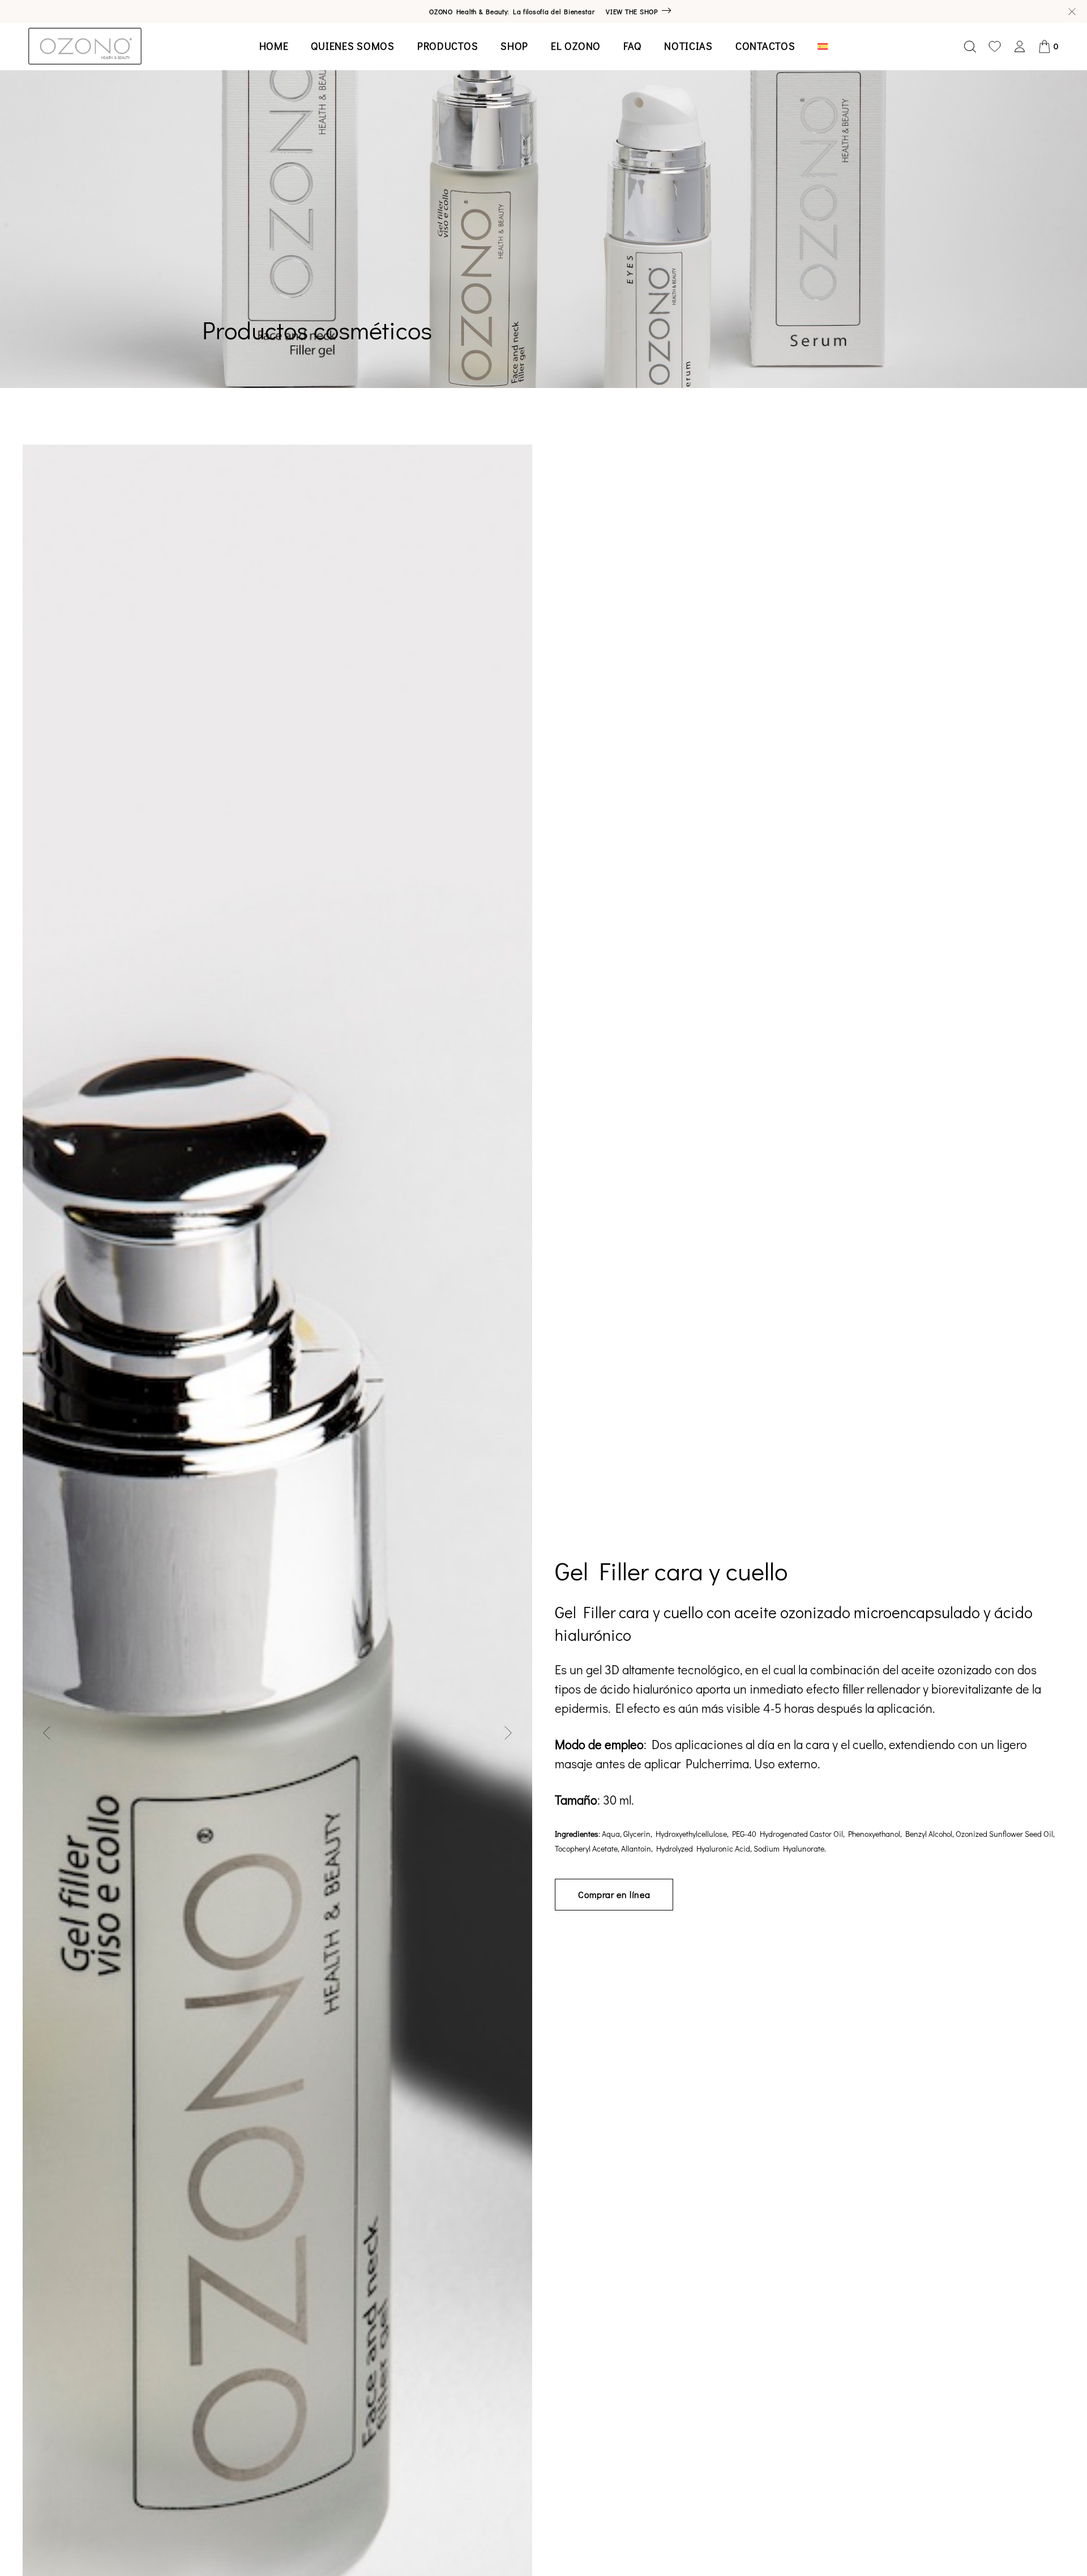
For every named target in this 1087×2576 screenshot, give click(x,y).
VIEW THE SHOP (632, 11)
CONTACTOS (765, 46)
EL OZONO (576, 46)
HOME (274, 46)
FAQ (632, 46)
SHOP (514, 46)
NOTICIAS (688, 46)
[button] (47, 1733)
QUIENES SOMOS (352, 46)
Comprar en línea (614, 1894)
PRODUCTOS (448, 46)
